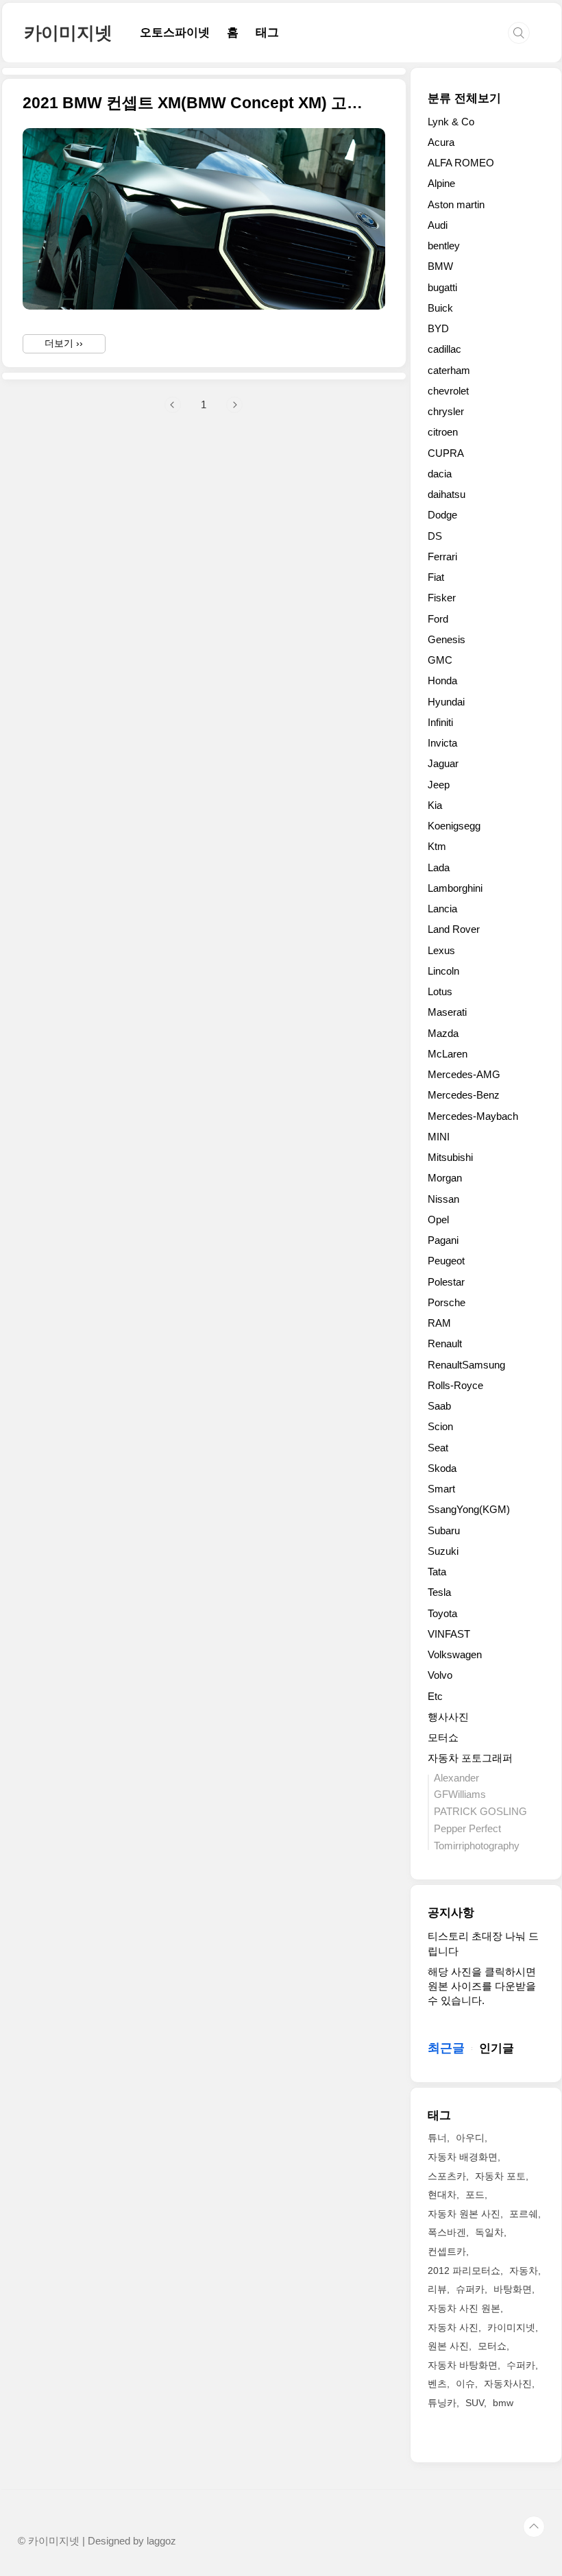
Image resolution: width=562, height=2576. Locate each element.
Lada (439, 867)
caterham (449, 370)
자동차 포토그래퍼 (470, 1758)
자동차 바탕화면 (463, 2365)
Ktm (437, 846)
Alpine (441, 183)
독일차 (489, 2232)
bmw (503, 2403)
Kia (435, 805)
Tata (437, 1572)
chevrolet (448, 391)
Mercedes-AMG (464, 1074)
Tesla (439, 1592)
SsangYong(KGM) (469, 1509)
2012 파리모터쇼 (464, 2271)
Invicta (442, 743)
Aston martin (456, 204)
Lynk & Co (451, 122)
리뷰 (437, 2289)
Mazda (443, 1033)
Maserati (447, 1012)
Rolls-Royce (455, 1385)
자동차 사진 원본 (464, 2308)
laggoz (161, 2541)
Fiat (436, 577)
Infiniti (440, 722)
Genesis (447, 639)
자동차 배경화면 (463, 2157)
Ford (438, 619)
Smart (441, 1489)
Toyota (442, 1613)
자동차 (524, 2271)
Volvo (440, 1675)
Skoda (442, 1468)
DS (435, 536)
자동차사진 (508, 2384)
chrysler (446, 411)
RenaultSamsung (466, 1365)
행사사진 (448, 1717)
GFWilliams (460, 1794)
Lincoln (443, 971)
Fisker (442, 598)
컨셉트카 (447, 2251)
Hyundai (446, 702)
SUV (475, 2403)
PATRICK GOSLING (480, 1811)
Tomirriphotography (477, 1846)
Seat (438, 1448)
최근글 (446, 2048)
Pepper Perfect (467, 1828)
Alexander (456, 1778)
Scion (440, 1426)
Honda (442, 680)
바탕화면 (513, 2289)
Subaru (444, 1530)
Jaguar (443, 763)
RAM (439, 1323)
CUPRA (446, 453)
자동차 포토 (500, 2176)
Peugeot (446, 1261)
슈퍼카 (470, 2289)
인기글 (497, 2048)
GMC (440, 660)
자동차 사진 (453, 2327)
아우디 (470, 2138)
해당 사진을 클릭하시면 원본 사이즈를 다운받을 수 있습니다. (482, 1986)
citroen (443, 432)
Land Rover (454, 929)
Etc (435, 1696)
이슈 (465, 2384)
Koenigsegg (454, 826)
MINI (439, 1137)
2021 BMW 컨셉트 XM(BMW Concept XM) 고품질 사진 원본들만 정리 (195, 103)
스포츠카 (447, 2176)
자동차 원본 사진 (464, 2214)
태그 (267, 33)
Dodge (442, 515)
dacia (440, 474)
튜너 (437, 2138)
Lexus (441, 950)
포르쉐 (524, 2214)
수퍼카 (521, 2365)
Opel (438, 1220)
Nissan (443, 1199)
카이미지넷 (68, 33)
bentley (444, 246)
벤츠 (437, 2384)
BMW (440, 266)
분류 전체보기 (464, 98)
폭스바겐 (447, 2232)
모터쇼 (443, 1737)
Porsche (447, 1302)
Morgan (445, 1178)
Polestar (446, 1282)
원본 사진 (448, 2346)
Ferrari (442, 557)
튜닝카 (442, 2403)
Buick (440, 308)
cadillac (444, 349)
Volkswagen (455, 1654)
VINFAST (449, 1634)
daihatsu (447, 494)
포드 (475, 2194)
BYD (438, 328)
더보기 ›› (64, 343)
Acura (441, 142)
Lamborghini (455, 888)
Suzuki (443, 1551)
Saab (439, 1406)
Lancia (442, 909)
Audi (438, 225)
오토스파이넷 (175, 33)
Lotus (440, 991)
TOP (534, 2527)
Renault (445, 1343)
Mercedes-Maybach (473, 1116)
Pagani (443, 1240)
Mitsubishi (450, 1157)
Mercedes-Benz (464, 1095)
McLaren (448, 1054)
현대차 (442, 2194)
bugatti (442, 287)
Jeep (439, 785)
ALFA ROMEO (461, 163)
